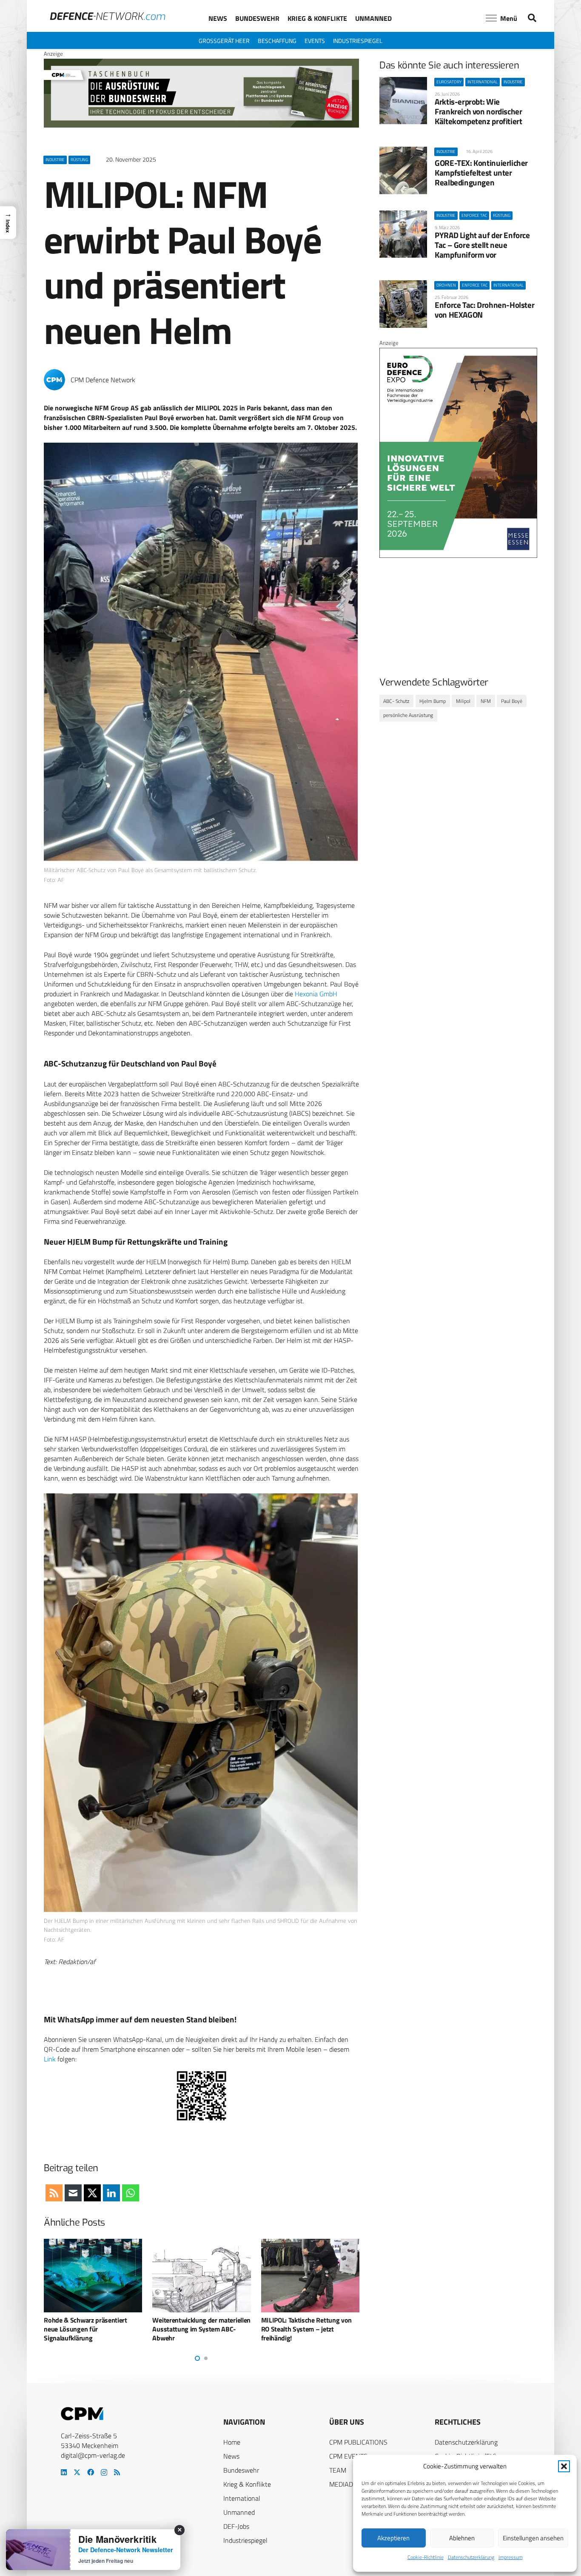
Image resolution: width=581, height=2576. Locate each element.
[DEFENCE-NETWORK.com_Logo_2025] (108, 16)
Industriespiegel (245, 2540)
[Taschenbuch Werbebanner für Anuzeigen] (201, 125)
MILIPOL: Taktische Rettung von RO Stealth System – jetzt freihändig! (198, 2329)
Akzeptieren (393, 2538)
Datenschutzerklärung (471, 2557)
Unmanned (239, 2512)
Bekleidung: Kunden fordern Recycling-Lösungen (301, 2324)
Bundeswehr (241, 2470)
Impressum (511, 2557)
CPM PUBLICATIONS (358, 2442)
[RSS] (117, 2472)
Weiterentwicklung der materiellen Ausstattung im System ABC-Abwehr (93, 2329)
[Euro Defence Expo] (458, 556)
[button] (564, 2466)
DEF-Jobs (236, 2526)
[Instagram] (104, 2473)
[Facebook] (91, 2472)
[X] (77, 2472)
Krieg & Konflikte (247, 2484)
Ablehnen (462, 2538)
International (242, 2498)
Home (232, 2442)
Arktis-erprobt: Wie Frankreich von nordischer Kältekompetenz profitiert (478, 111)
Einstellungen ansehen (533, 2538)
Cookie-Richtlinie (426, 2557)
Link (50, 2059)
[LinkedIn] (64, 2472)
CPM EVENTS (348, 2456)
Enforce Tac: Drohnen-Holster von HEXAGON (484, 310)
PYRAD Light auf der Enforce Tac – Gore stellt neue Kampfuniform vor (482, 245)
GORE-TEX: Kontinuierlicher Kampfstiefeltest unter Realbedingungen (481, 172)
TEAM (338, 2470)
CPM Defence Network (103, 380)
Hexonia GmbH (316, 994)
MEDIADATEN (349, 2484)
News (231, 2456)
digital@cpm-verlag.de (93, 2455)
